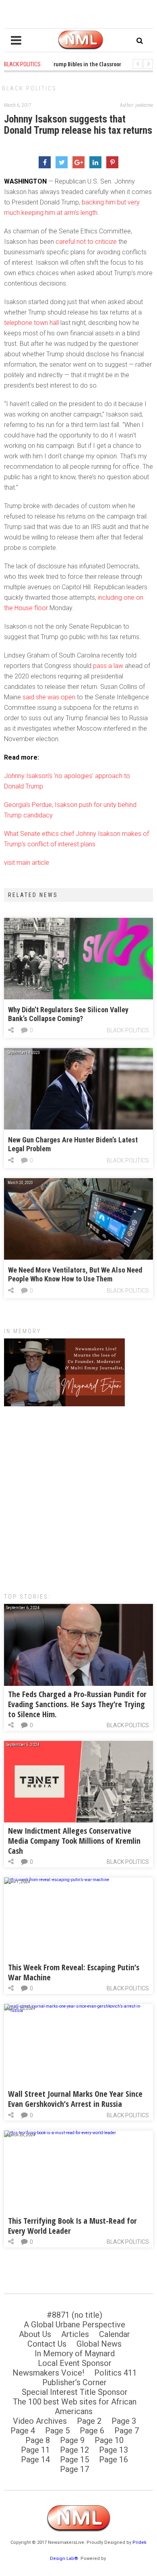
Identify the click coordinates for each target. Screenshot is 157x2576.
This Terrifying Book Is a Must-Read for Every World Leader (72, 2226)
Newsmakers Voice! (48, 2373)
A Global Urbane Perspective (74, 2325)
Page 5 (57, 2431)
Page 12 (74, 2450)
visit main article (27, 863)
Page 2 (89, 2421)
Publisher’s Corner (74, 2382)
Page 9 (72, 2440)
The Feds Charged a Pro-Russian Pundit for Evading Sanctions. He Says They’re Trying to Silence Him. (77, 1704)
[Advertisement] (78, 1495)
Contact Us (47, 2344)
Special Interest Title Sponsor (75, 2392)
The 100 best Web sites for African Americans (75, 2406)
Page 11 (35, 2450)
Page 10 (109, 2440)
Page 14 (35, 2460)
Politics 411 (116, 2373)
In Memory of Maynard (75, 2353)
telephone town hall (31, 323)
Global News (99, 2344)
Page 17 (74, 2469)
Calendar (115, 2334)
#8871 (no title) (74, 2315)
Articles (75, 2334)
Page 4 (23, 2431)
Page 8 (38, 2440)
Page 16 (114, 2460)
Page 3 (124, 2421)
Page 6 (92, 2431)
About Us (35, 2334)
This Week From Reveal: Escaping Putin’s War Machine (74, 1972)
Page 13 (114, 2450)
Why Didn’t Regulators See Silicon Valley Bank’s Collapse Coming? (68, 1014)
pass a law (108, 666)
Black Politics (29, 88)
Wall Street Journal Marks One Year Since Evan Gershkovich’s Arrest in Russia (75, 2099)
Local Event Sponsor (75, 2363)
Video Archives (40, 2421)
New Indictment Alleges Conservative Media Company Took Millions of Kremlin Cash (74, 1841)
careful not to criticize (86, 242)
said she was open (49, 697)
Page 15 (74, 2460)
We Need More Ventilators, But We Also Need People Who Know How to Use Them (75, 1274)
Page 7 (127, 2431)
